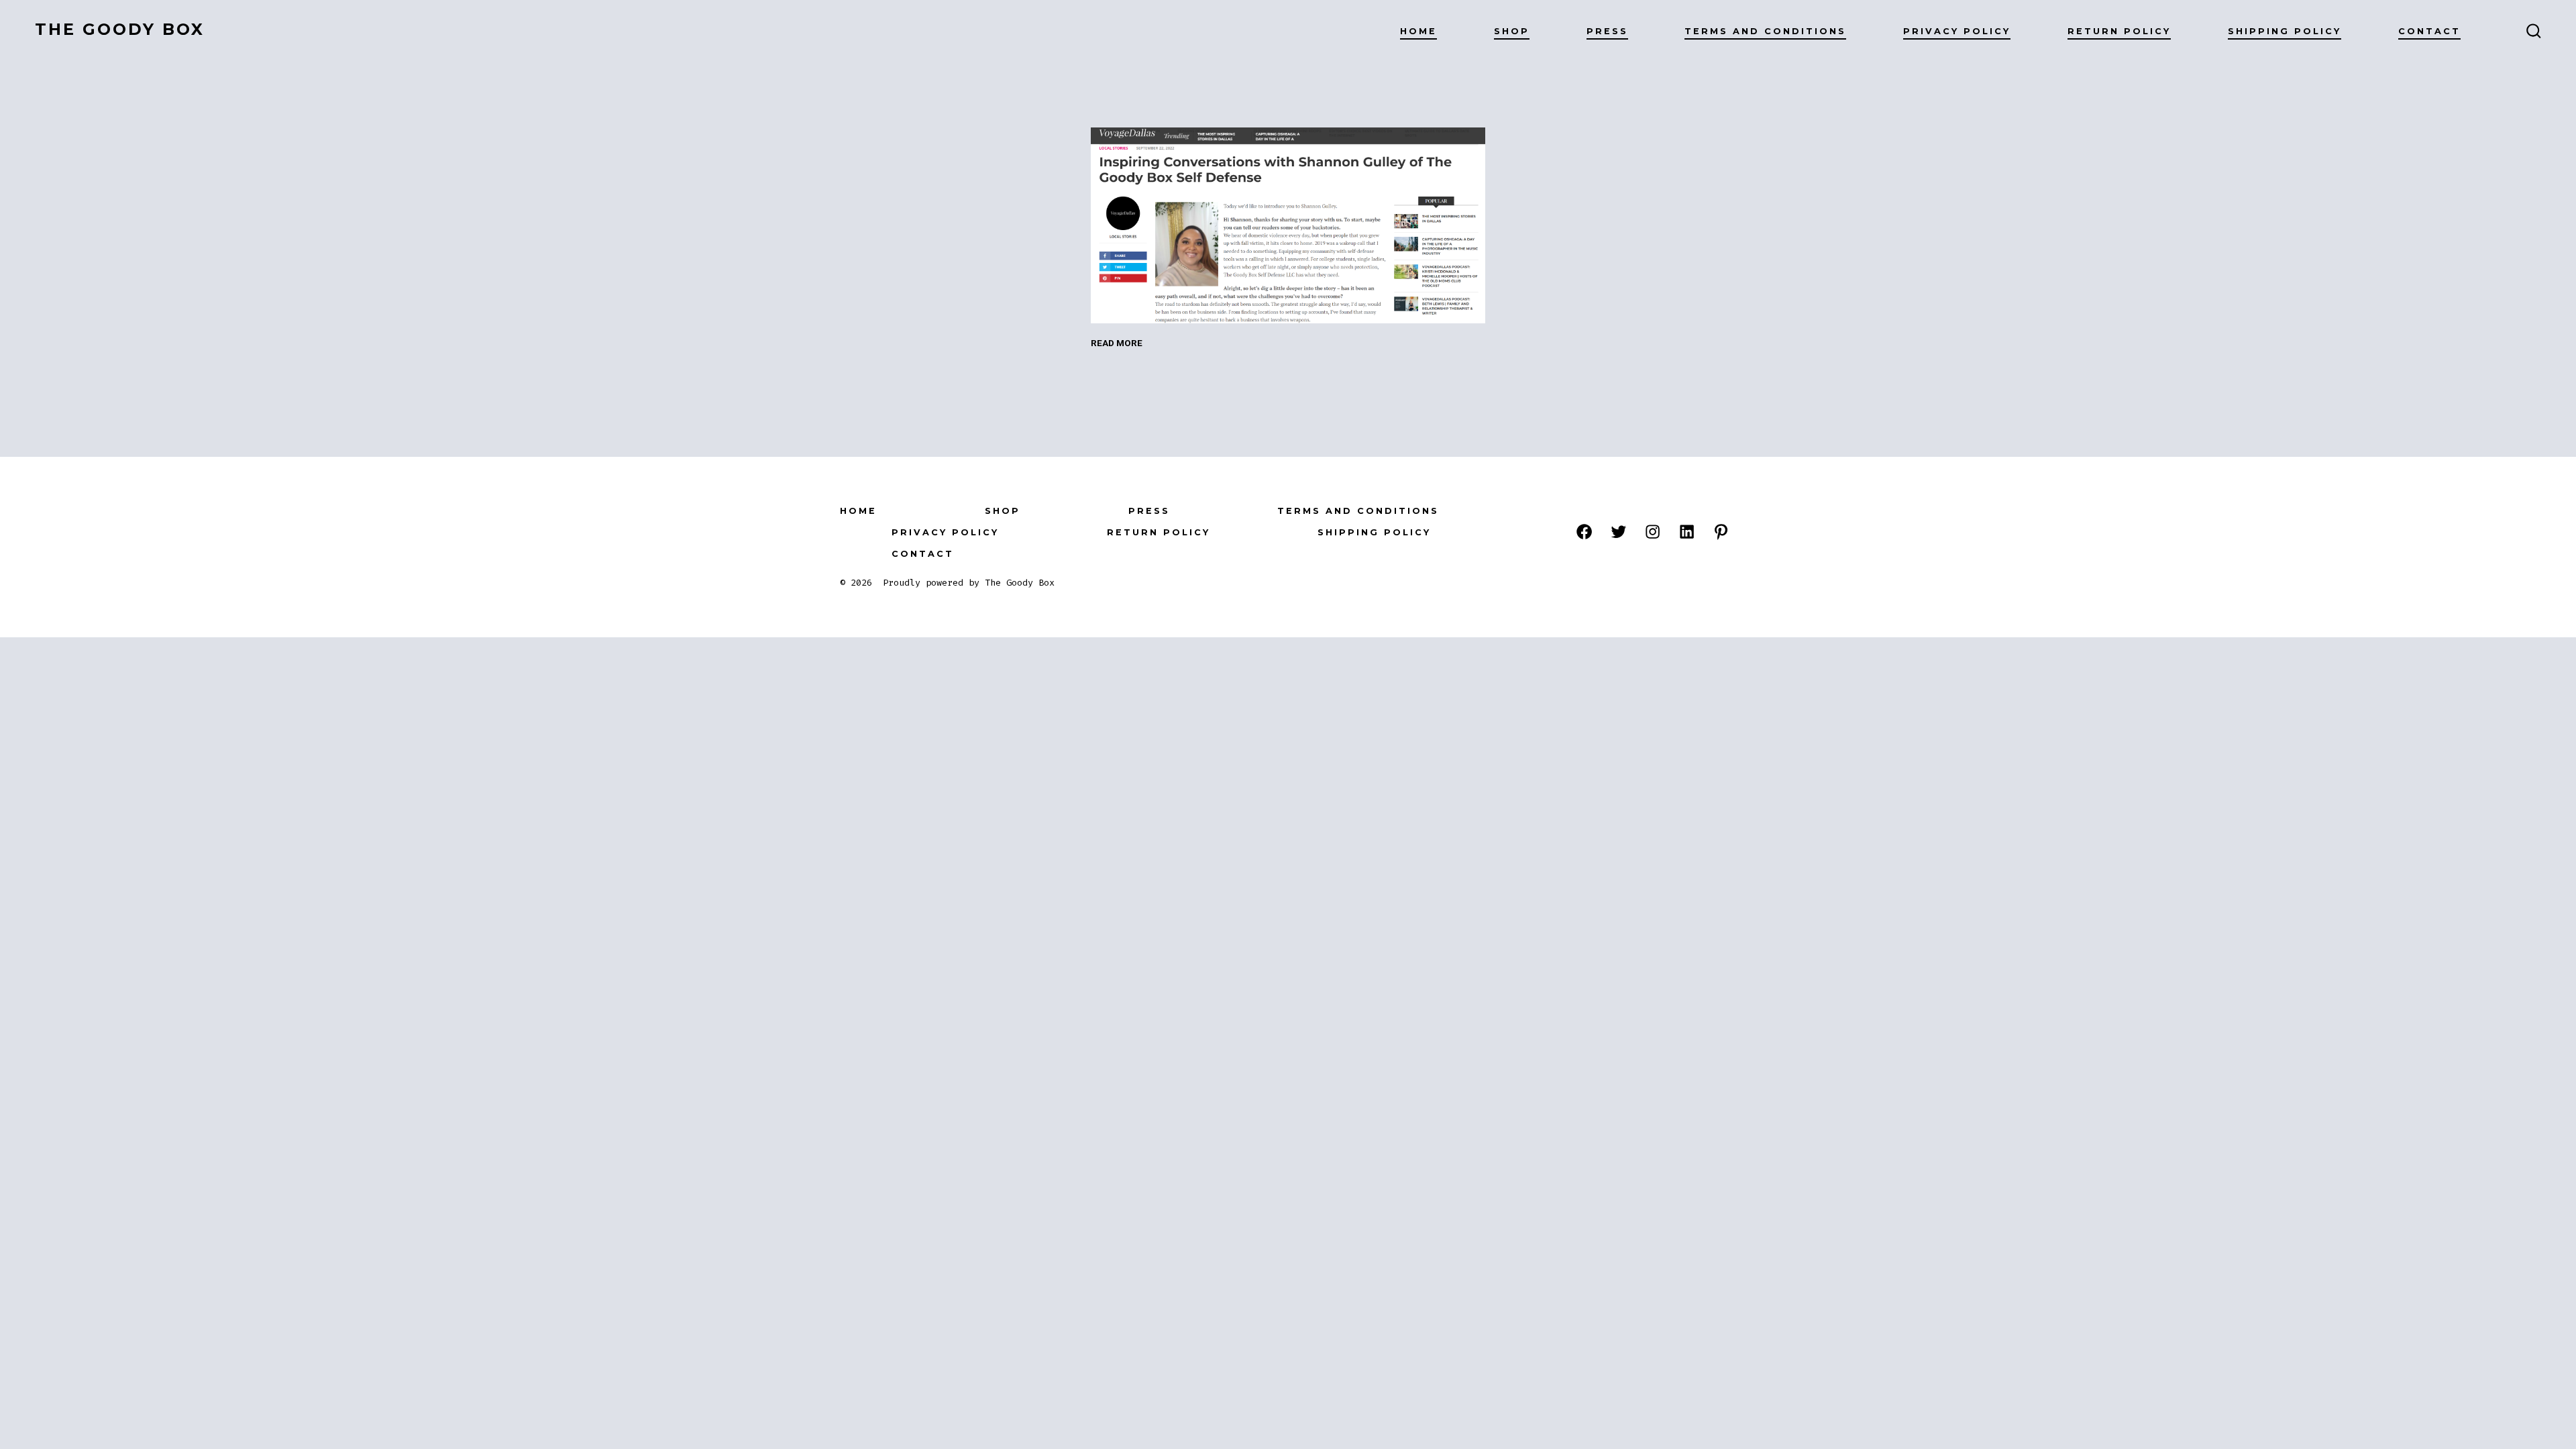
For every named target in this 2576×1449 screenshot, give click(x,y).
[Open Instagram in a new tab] (1653, 532)
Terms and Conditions (1765, 31)
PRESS (1607, 31)
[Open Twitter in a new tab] (1618, 532)
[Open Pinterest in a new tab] (1721, 532)
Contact (2429, 31)
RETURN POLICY (2119, 31)
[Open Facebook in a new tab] (1584, 532)
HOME (1418, 31)
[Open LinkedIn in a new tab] (1687, 532)
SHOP (1512, 31)
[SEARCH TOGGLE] (2534, 32)
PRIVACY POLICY (1957, 31)
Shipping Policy (2285, 31)
